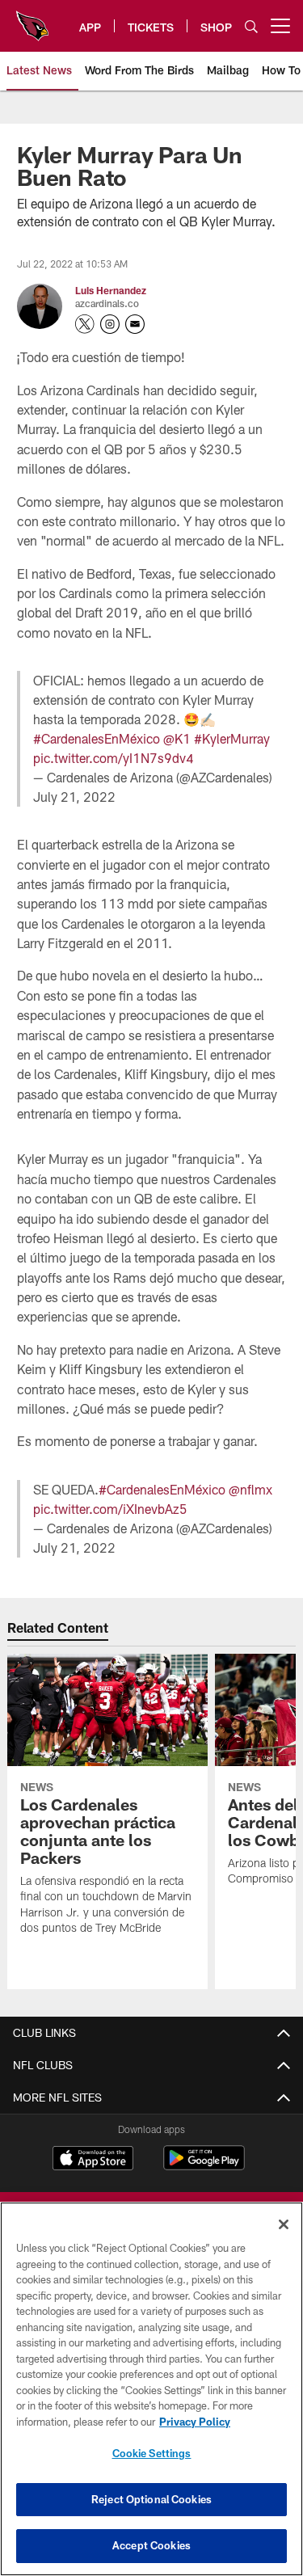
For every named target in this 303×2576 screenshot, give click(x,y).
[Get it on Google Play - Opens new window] (204, 2166)
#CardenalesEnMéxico (97, 738)
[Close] (284, 2224)
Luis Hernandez (111, 290)
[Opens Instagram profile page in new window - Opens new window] (110, 324)
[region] (151, 2389)
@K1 (177, 738)
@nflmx (250, 1489)
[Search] (251, 26)
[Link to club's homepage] (32, 19)
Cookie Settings (152, 2453)
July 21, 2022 (74, 797)
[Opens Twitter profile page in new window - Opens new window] (85, 324)
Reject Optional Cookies (151, 2499)
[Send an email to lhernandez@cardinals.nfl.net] (135, 324)
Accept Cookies (151, 2545)
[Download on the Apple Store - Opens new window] (93, 2160)
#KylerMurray (232, 738)
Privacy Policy (195, 2422)
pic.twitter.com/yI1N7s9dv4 (114, 758)
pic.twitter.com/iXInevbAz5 (110, 1509)
